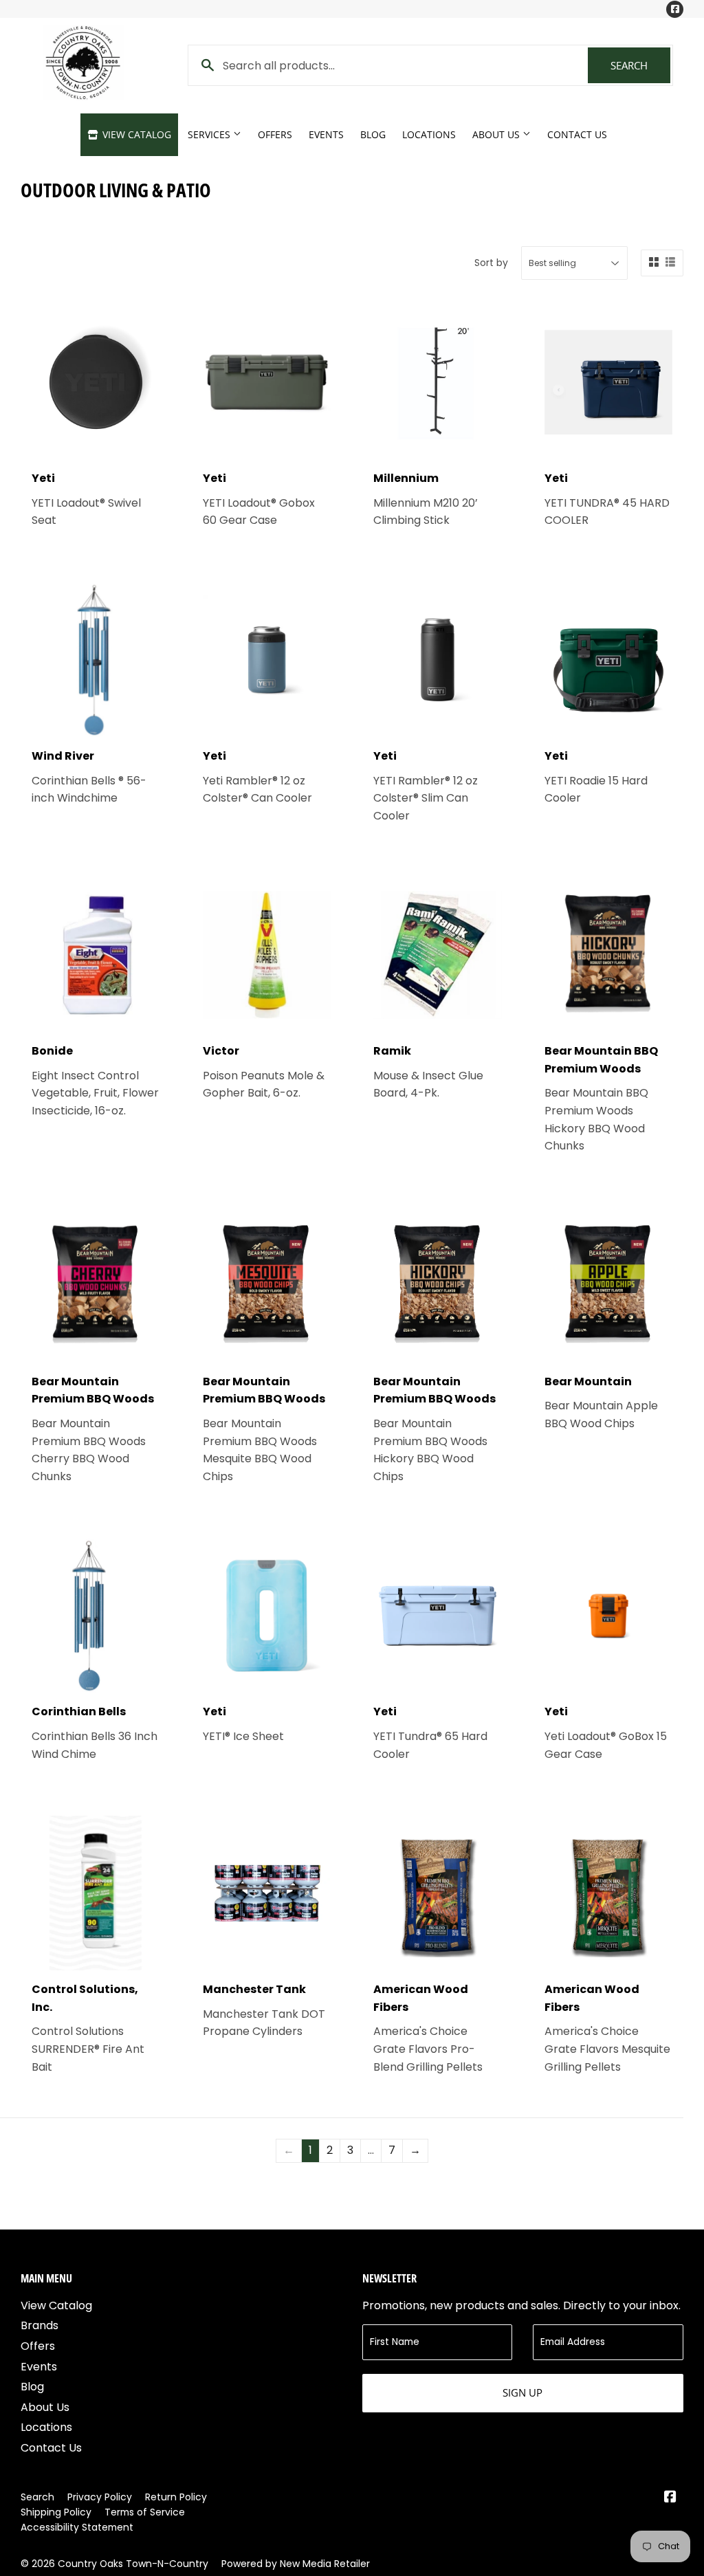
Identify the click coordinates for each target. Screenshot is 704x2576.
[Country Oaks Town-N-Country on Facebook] (670, 2498)
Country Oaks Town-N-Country (133, 2564)
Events (326, 134)
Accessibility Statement (77, 2527)
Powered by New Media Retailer (296, 2564)
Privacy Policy (100, 2497)
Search (640, 65)
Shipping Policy (56, 2512)
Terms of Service (145, 2512)
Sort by (491, 263)
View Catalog (135, 134)
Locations (429, 134)
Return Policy (176, 2497)
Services (210, 134)
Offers (275, 134)
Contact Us (577, 134)
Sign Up (522, 2392)
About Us (497, 134)
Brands (40, 2325)
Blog (373, 134)
